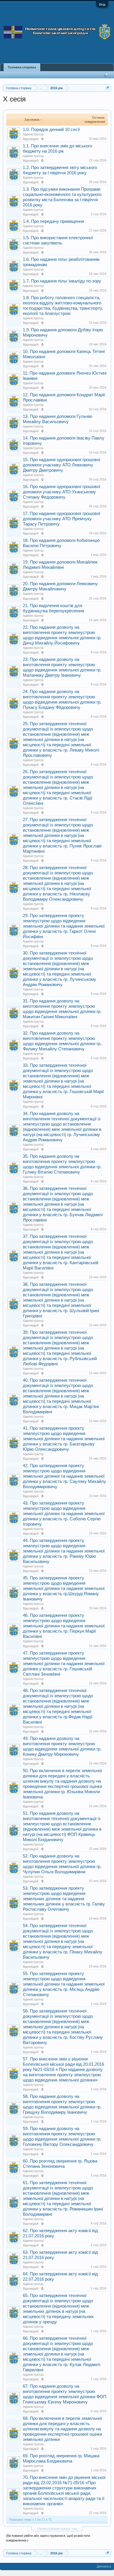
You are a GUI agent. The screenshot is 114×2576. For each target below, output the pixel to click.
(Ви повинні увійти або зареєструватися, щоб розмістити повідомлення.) (48, 2538)
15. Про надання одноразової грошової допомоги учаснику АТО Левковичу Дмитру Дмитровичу (62, 465)
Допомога (104, 2566)
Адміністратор (33, 134)
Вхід (102, 4)
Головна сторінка (22, 67)
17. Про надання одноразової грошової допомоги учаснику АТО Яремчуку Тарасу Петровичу (62, 519)
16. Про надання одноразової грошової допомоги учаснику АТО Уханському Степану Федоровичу (62, 492)
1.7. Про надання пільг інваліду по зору (62, 281)
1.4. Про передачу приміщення (53, 221)
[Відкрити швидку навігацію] (107, 88)
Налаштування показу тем (57, 2529)
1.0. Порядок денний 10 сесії (51, 130)
